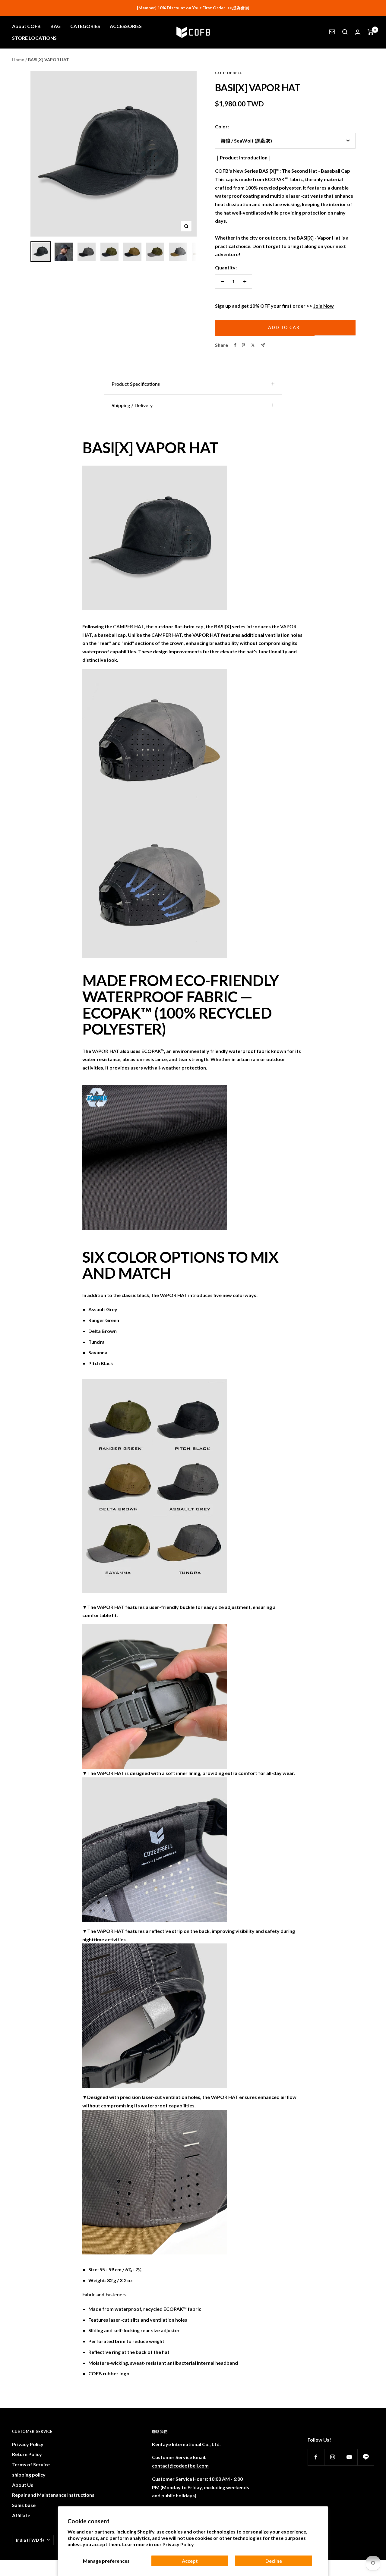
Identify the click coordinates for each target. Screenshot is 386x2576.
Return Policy (27, 2454)
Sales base (24, 2505)
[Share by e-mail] (263, 345)
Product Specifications (136, 384)
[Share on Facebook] (235, 345)
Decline (274, 2561)
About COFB (26, 26)
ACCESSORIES (126, 26)
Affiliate (21, 2515)
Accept (190, 2561)
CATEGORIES (85, 26)
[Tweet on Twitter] (253, 345)
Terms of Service (31, 2464)
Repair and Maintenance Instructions (53, 2495)
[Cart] (371, 32)
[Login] (358, 32)
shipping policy (29, 2475)
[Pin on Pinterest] (243, 345)
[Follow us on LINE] (366, 2457)
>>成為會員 (238, 8)
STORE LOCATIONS (34, 38)
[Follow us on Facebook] (316, 2457)
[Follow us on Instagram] (332, 2457)
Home (18, 60)
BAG (55, 26)
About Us (23, 2485)
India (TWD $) (30, 2540)
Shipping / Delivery (132, 405)
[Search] (345, 32)
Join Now (324, 306)
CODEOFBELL (228, 73)
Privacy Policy (178, 2544)
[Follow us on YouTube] (349, 2457)
